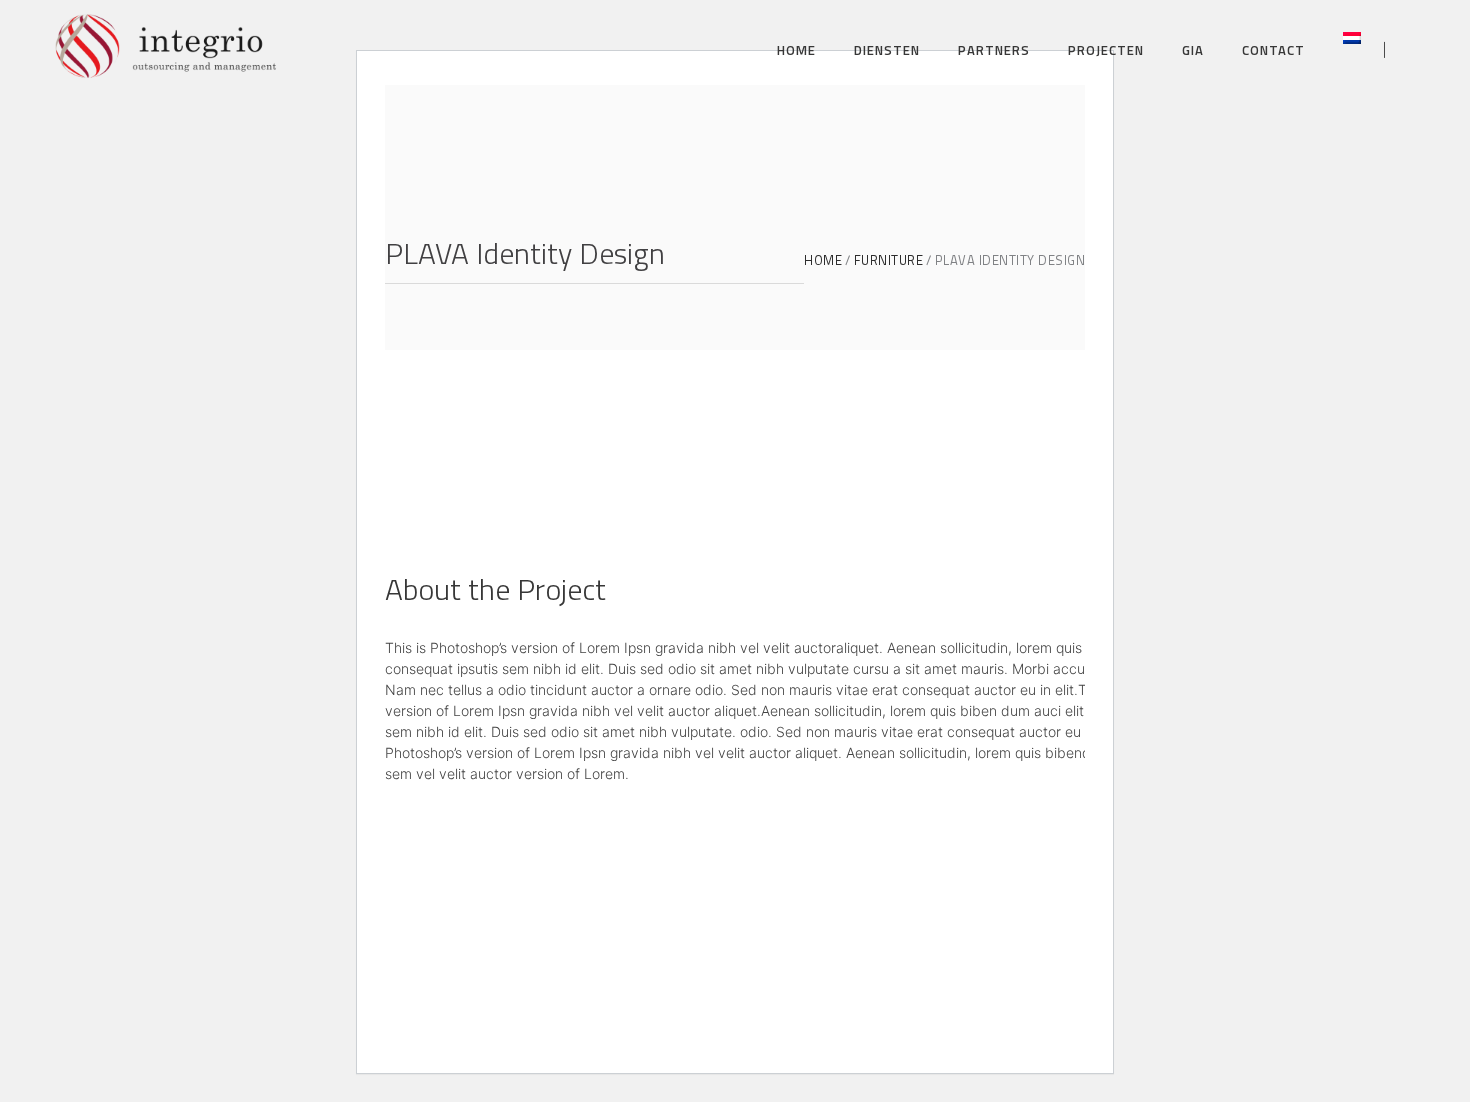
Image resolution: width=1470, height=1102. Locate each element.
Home (823, 260)
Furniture (889, 260)
